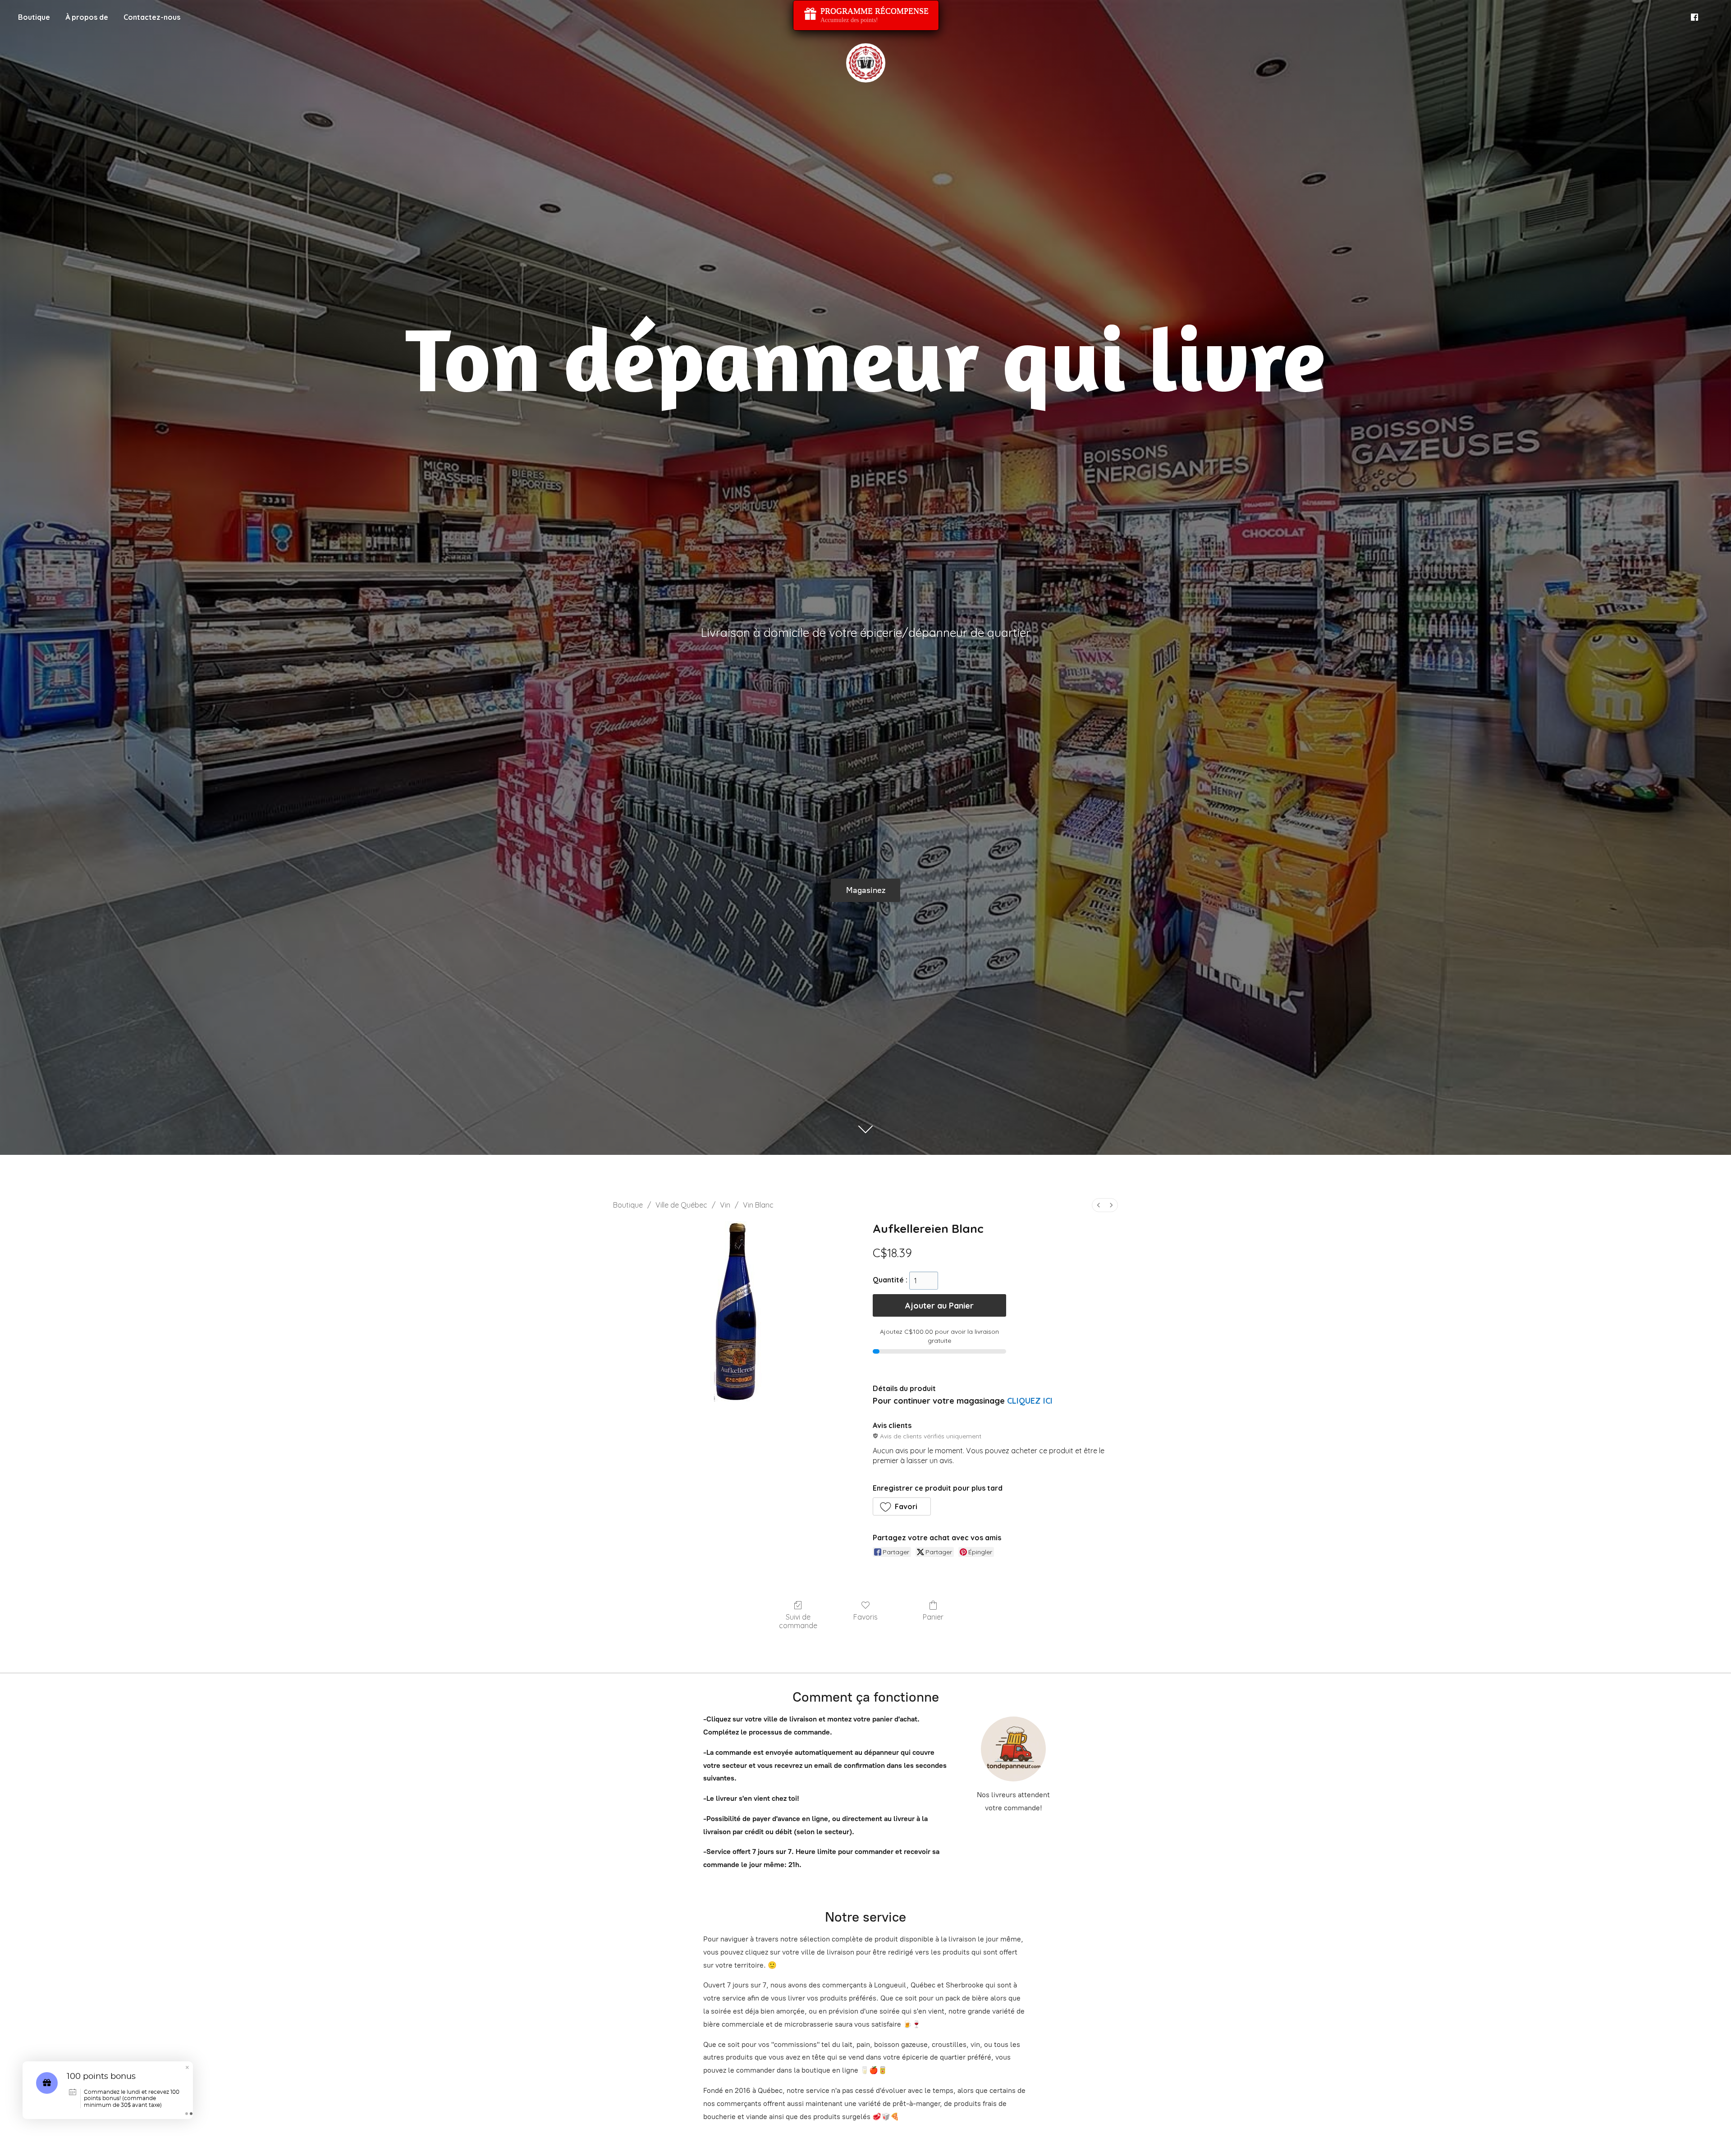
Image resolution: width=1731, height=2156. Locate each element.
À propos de (87, 17)
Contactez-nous (152, 17)
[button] (902, 1506)
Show (866, 15)
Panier (933, 1617)
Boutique (34, 17)
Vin (725, 1205)
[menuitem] (1099, 1205)
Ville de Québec (681, 1205)
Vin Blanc (758, 1205)
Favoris (865, 1617)
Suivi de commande (798, 1621)
